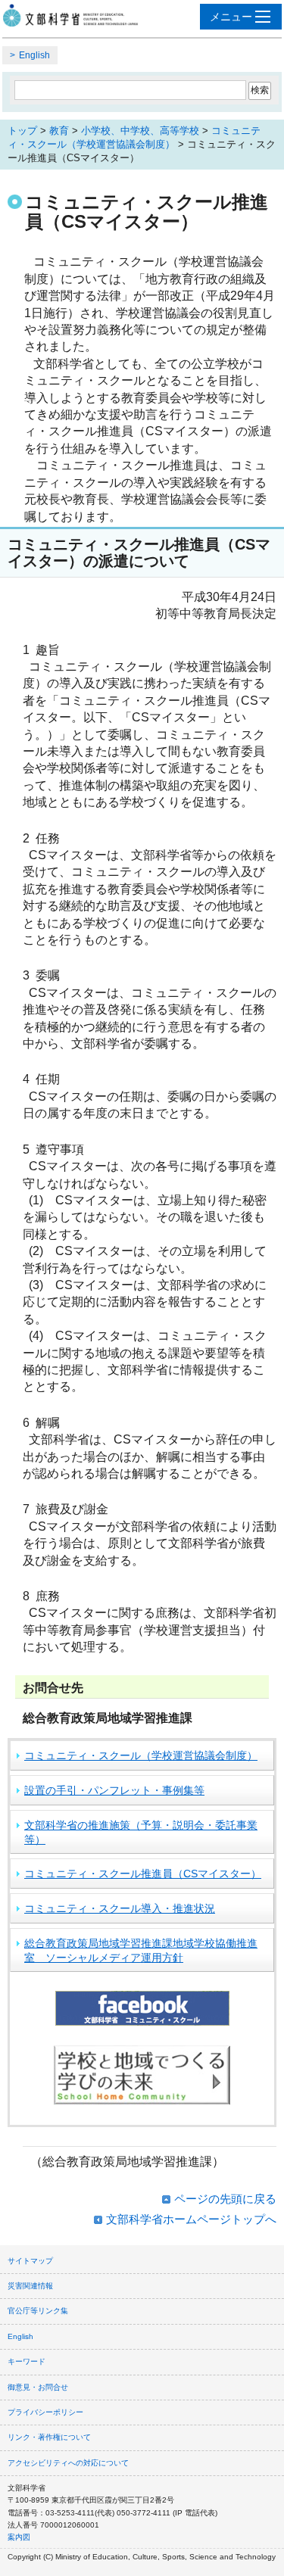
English (34, 55)
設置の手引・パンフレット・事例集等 (114, 1790)
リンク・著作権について (49, 2437)
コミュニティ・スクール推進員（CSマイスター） (143, 1874)
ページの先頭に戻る (225, 2199)
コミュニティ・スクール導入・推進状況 (120, 1908)
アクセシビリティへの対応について (68, 2463)
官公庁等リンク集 (38, 2311)
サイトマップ (30, 2261)
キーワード (27, 2361)
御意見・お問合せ (38, 2387)
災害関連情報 (30, 2286)
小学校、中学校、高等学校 (140, 131)
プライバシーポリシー (45, 2412)
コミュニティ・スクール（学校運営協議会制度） (141, 1755)
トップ (22, 131)
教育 (59, 131)
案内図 (19, 2537)
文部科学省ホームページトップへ (191, 2219)
